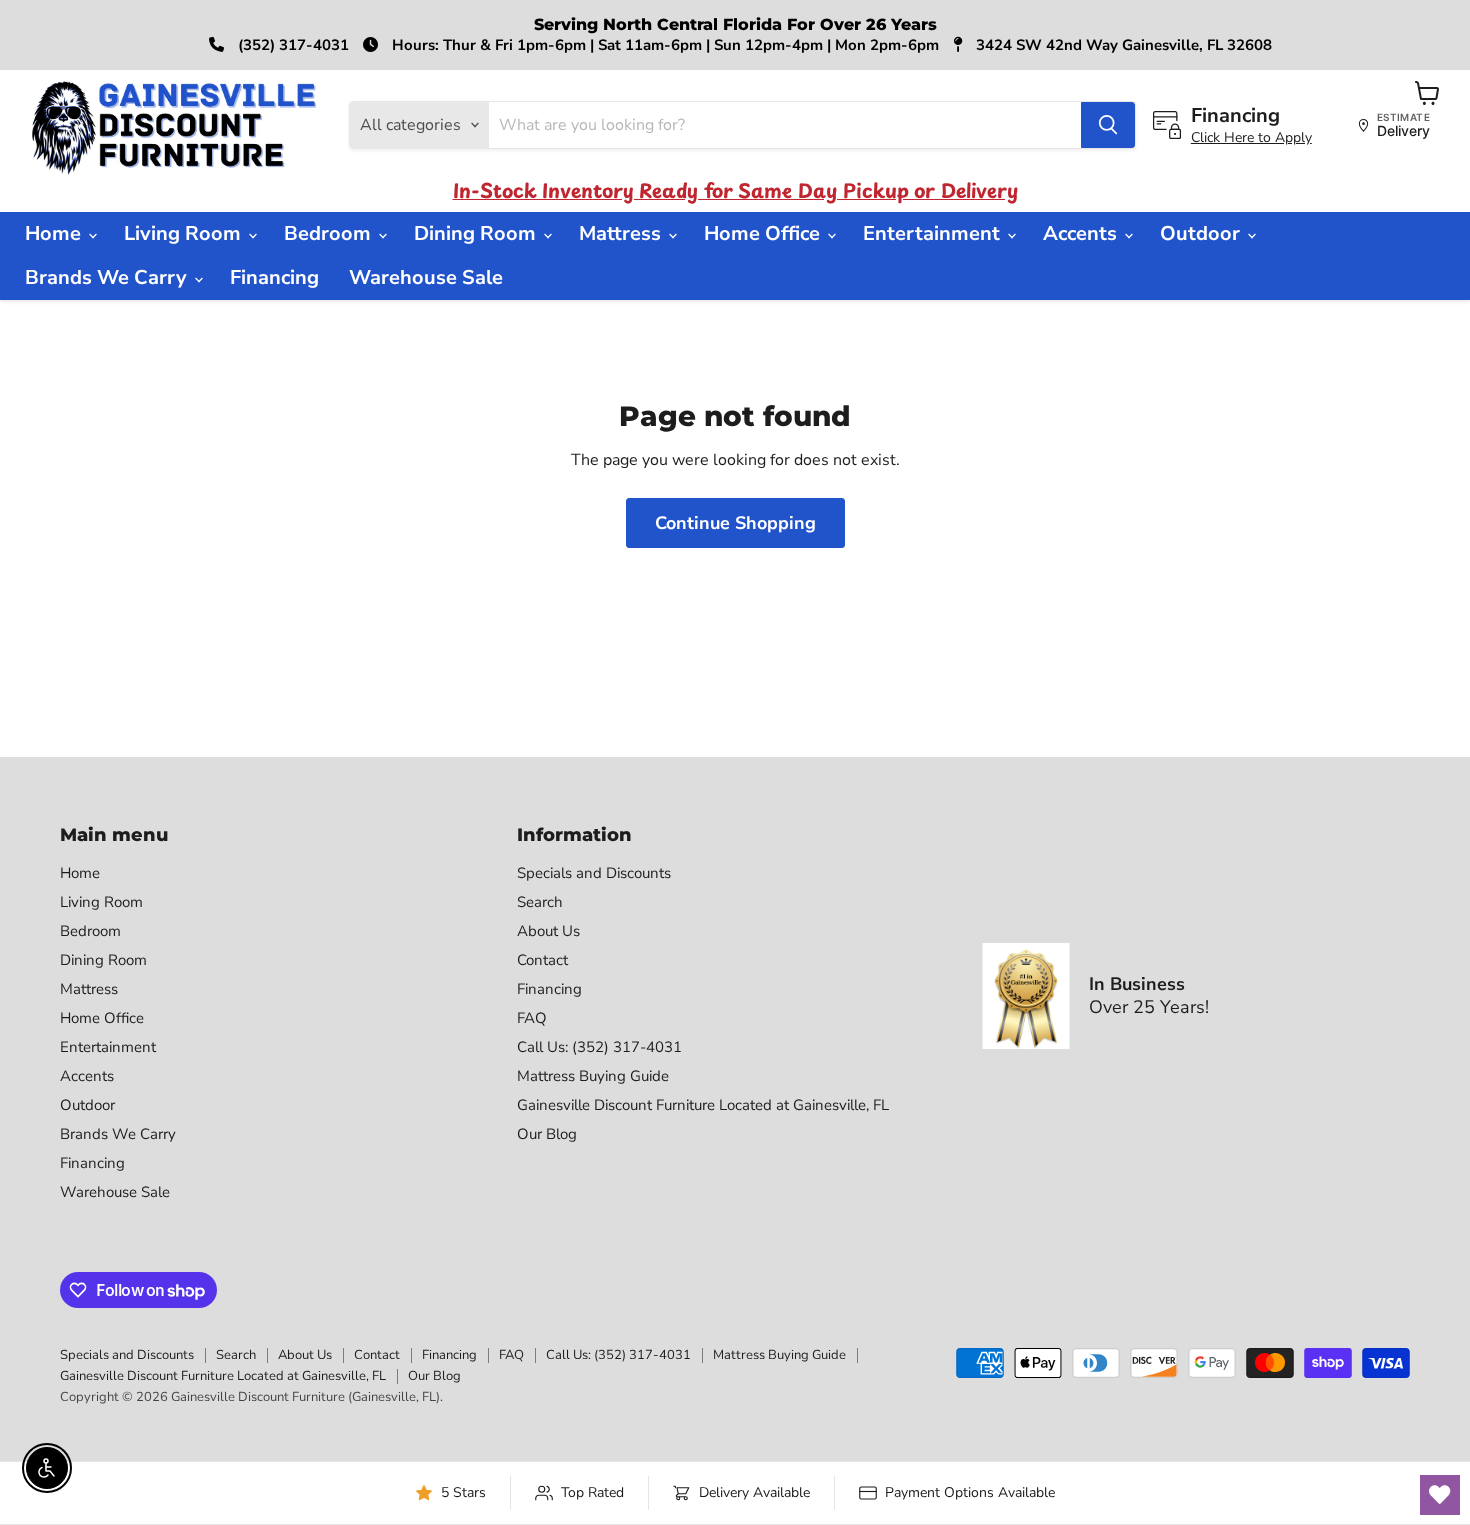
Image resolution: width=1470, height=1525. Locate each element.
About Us (548, 931)
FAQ (532, 1018)
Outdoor (1202, 233)
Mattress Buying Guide (593, 1076)
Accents (1082, 233)
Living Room (185, 233)
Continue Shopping (735, 523)
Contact (542, 960)
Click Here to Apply (1251, 137)
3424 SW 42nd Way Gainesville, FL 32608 (1122, 45)
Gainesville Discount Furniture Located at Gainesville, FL (703, 1105)
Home (55, 233)
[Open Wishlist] (1440, 1495)
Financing (274, 277)
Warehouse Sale (426, 277)
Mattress (622, 233)
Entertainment (934, 233)
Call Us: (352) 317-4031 (599, 1047)
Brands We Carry (108, 277)
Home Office (764, 233)
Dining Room (477, 233)
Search (540, 902)
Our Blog (547, 1134)
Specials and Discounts (594, 873)
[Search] (1108, 125)
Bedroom (330, 233)
